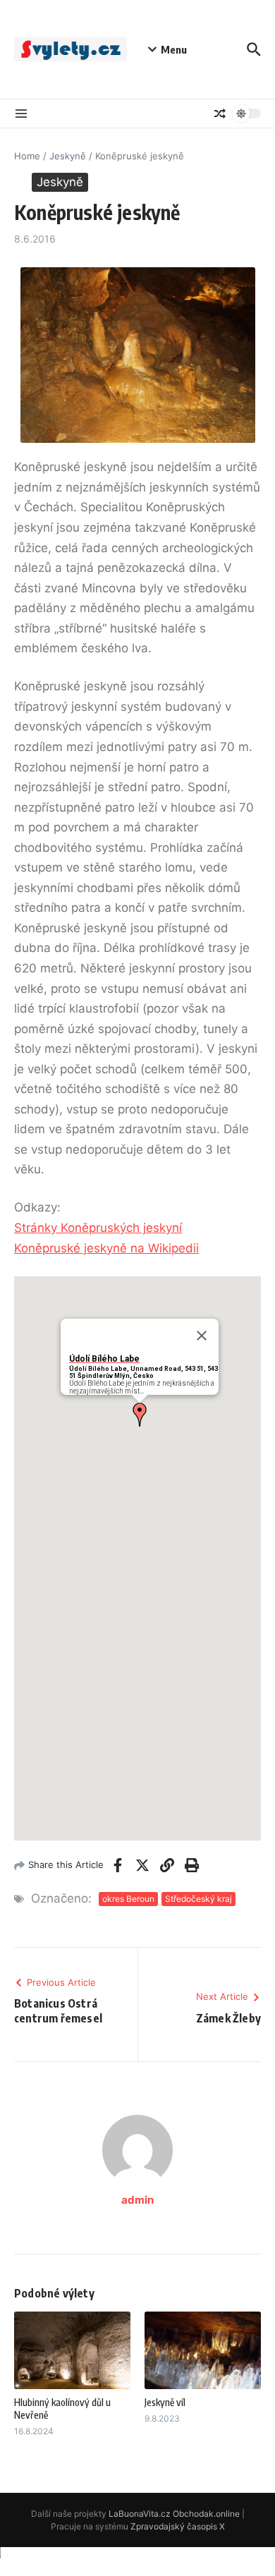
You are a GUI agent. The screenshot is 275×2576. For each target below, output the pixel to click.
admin (137, 2200)
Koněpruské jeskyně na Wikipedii (106, 1248)
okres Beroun (128, 1899)
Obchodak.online (206, 2514)
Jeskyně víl (165, 2402)
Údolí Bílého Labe (104, 1359)
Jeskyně (68, 156)
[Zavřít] (202, 1336)
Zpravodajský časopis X (178, 2526)
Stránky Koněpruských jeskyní (98, 1228)
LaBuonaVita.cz (140, 2514)
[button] (140, 1415)
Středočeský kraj (198, 1899)
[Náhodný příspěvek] (220, 114)
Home (27, 156)
